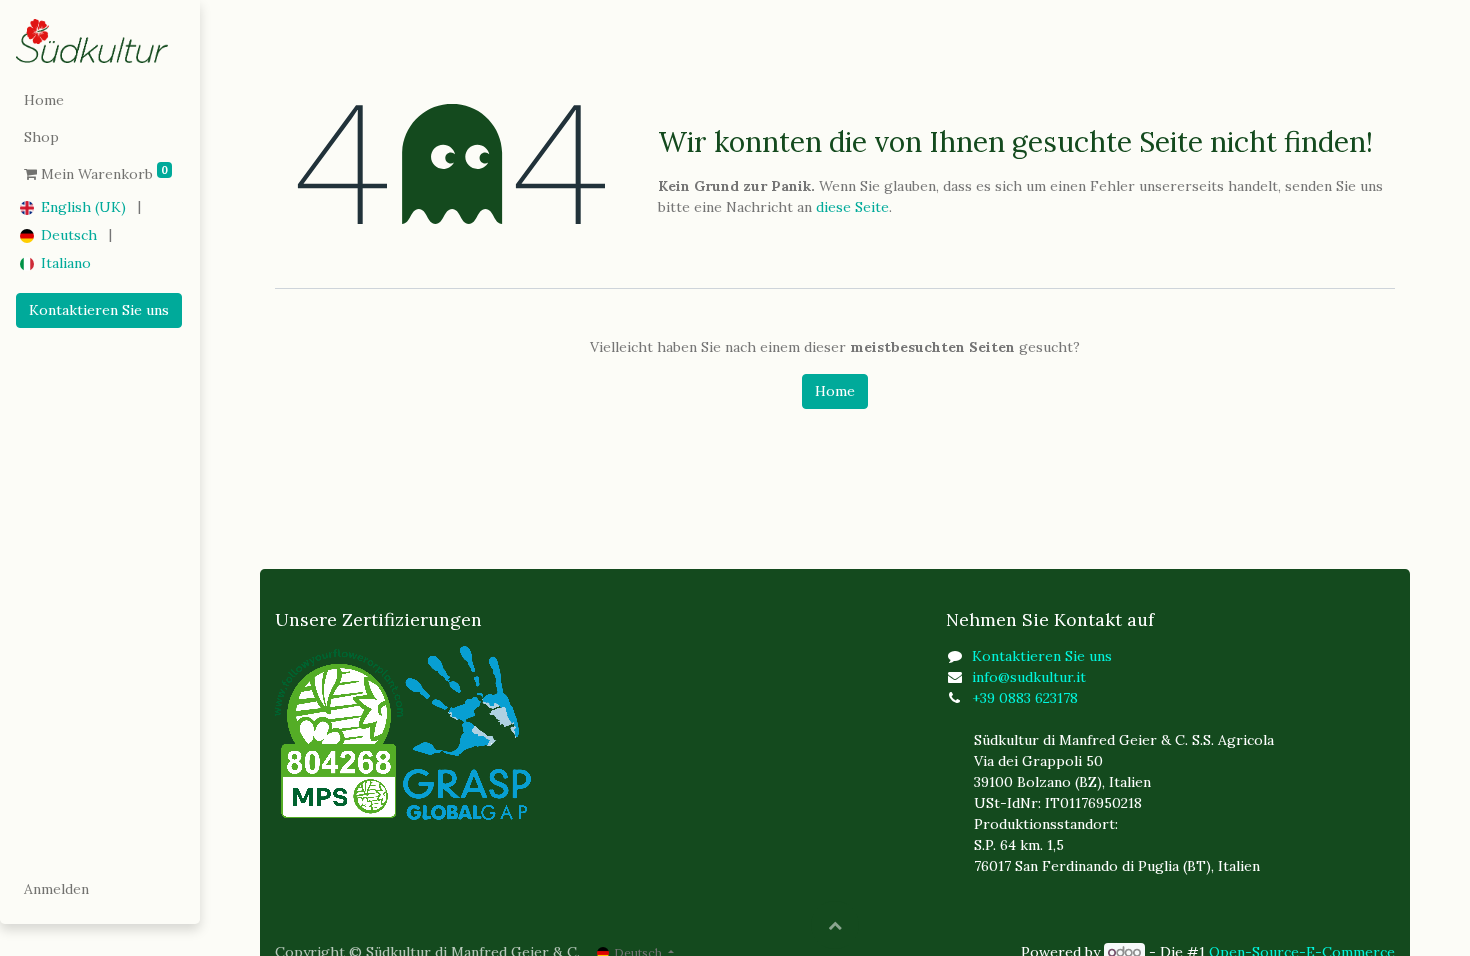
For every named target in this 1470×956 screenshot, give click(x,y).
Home (835, 391)
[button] (835, 925)
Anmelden (56, 889)
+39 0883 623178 (1025, 698)
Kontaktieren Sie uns (99, 310)
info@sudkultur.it (1029, 677)
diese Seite (852, 207)
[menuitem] (100, 100)
